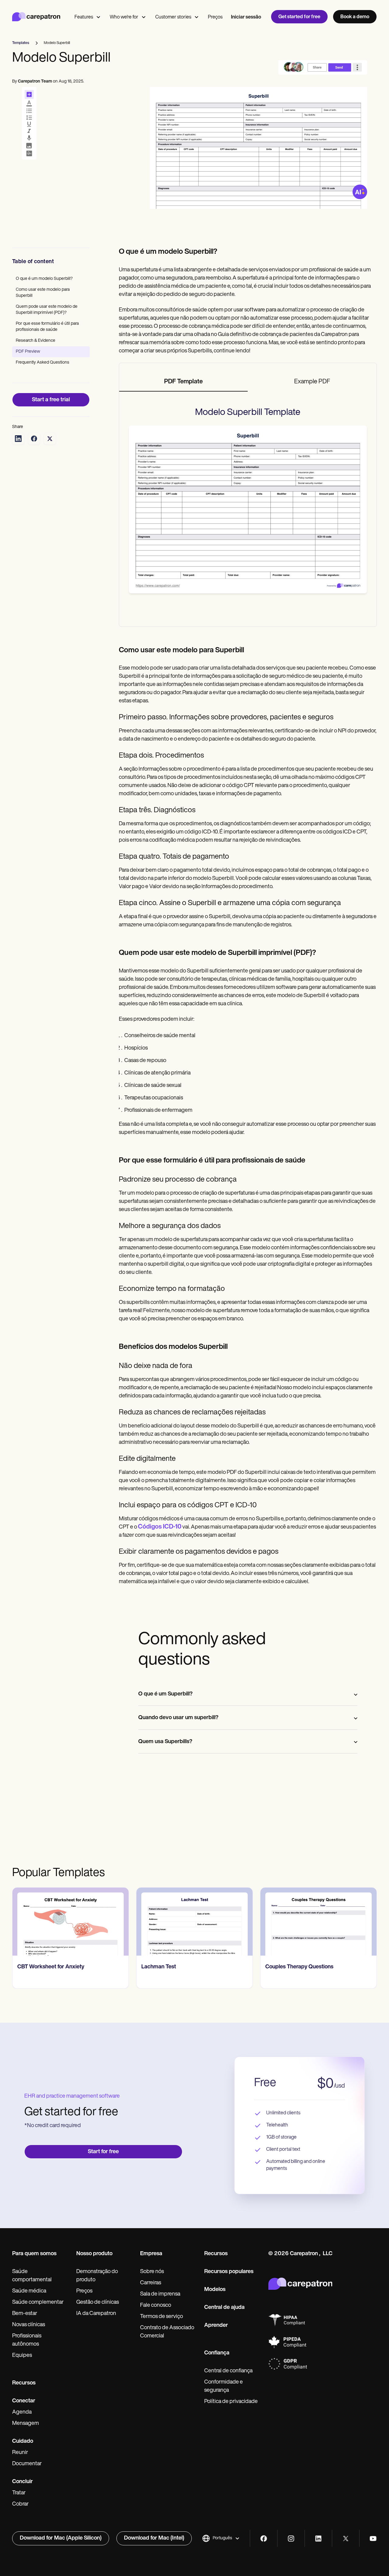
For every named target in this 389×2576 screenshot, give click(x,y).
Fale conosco (156, 2306)
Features (84, 17)
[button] (221, 2538)
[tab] (184, 382)
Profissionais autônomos (27, 2340)
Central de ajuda (224, 2308)
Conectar (24, 2401)
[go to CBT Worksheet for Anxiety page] (71, 1922)
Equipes (22, 2356)
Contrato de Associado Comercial (167, 2332)
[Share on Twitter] (50, 439)
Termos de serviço (162, 2317)
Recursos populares (229, 2272)
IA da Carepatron (96, 2314)
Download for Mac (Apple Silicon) (61, 2538)
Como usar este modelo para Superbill (43, 293)
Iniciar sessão (246, 17)
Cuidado (23, 2442)
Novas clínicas (29, 2325)
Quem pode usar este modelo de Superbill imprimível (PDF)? (47, 310)
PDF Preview (28, 352)
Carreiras (151, 2283)
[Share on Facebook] (34, 439)
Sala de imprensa (160, 2294)
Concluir (22, 2482)
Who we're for (124, 17)
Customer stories (173, 17)
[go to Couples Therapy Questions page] (318, 1922)
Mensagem (26, 2424)
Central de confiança (228, 2371)
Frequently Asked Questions (43, 363)
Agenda (22, 2412)
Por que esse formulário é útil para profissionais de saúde (47, 327)
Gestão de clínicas (98, 2303)
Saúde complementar (38, 2303)
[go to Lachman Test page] (194, 1922)
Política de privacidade (231, 2402)
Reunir (20, 2453)
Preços (215, 17)
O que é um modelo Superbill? (44, 279)
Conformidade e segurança (224, 2386)
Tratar (19, 2493)
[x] (346, 2539)
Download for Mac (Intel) (154, 2538)
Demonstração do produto (97, 2276)
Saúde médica (29, 2291)
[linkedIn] (318, 2539)
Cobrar (20, 2504)
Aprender (216, 2326)
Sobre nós (152, 2272)
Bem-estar (25, 2314)
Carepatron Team (35, 81)
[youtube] (373, 2539)
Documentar (27, 2464)
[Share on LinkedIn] (18, 439)
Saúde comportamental (32, 2276)
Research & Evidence (36, 341)
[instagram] (291, 2539)
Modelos (215, 2290)
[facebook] (264, 2539)
